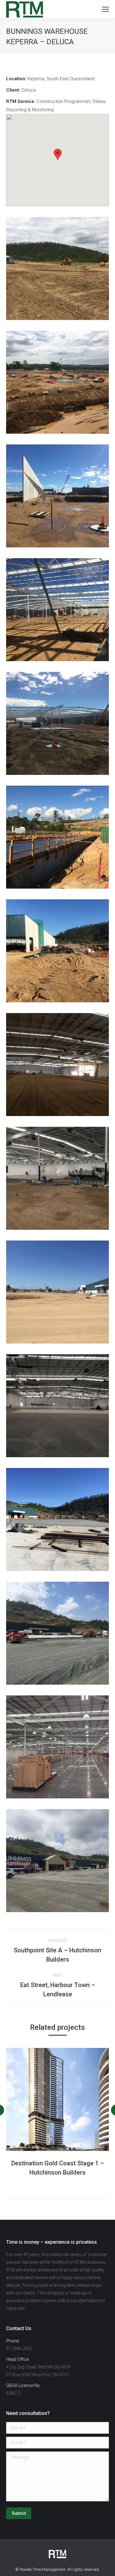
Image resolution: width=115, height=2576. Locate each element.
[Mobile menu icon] (105, 9)
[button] (58, 154)
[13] (57, 1633)
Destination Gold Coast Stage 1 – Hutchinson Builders (58, 2168)
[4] (57, 610)
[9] (57, 1178)
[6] (57, 837)
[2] (57, 382)
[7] (57, 951)
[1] (57, 268)
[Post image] (57, 2099)
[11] (57, 1406)
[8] (57, 1065)
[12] (57, 1519)
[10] (57, 1292)
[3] (57, 496)
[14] (57, 1747)
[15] (57, 1861)
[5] (57, 723)
